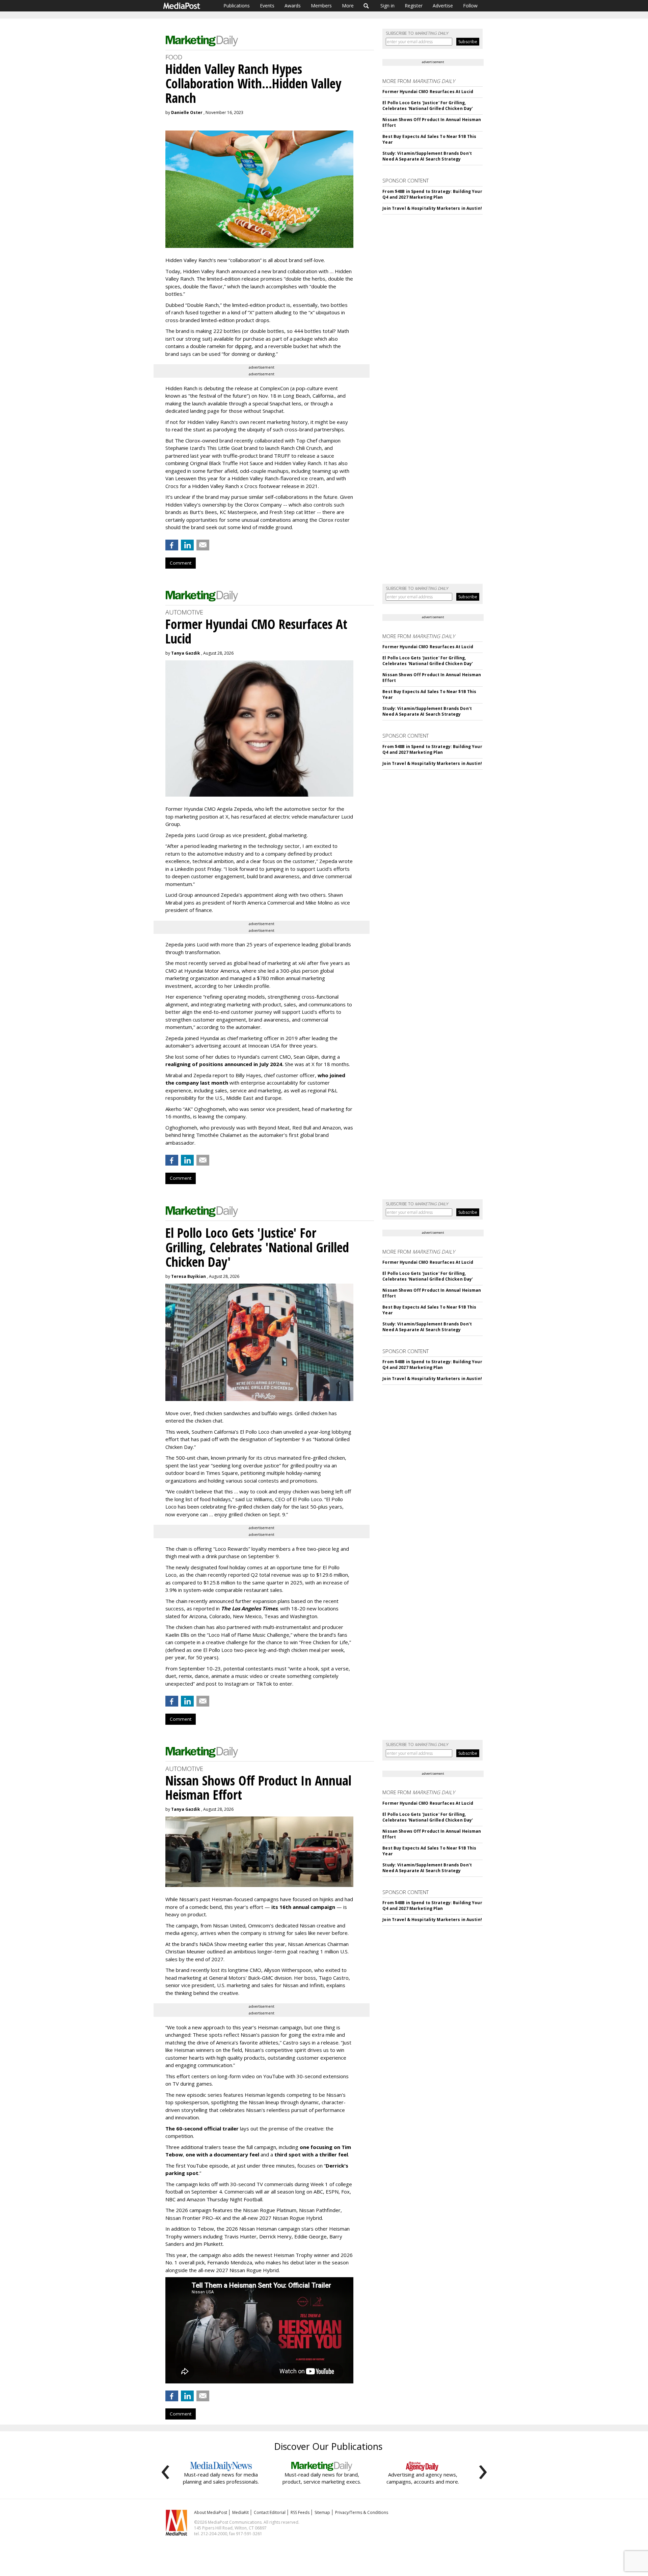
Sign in (387, 6)
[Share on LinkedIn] (187, 545)
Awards (293, 6)
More (348, 6)
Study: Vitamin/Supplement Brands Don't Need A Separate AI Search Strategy (427, 156)
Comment (181, 563)
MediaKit (240, 2512)
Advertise (443, 6)
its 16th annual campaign (303, 1907)
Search (366, 6)
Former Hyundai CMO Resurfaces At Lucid (428, 92)
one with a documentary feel (222, 2154)
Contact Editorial (270, 2512)
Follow (470, 6)
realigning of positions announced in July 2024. (224, 1064)
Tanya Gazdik (186, 653)
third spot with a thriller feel (311, 2154)
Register (414, 6)
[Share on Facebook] (172, 545)
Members (321, 6)
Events (267, 6)
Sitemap (322, 2512)
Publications (237, 6)
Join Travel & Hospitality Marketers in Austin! (432, 208)
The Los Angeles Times (249, 1608)
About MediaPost (211, 2512)
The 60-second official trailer (202, 2128)
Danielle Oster (187, 112)
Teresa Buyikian (188, 1276)
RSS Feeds (300, 2512)
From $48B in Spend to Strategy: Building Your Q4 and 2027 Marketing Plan (432, 194)
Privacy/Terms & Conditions (362, 2512)
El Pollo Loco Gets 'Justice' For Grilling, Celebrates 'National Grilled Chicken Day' (428, 106)
